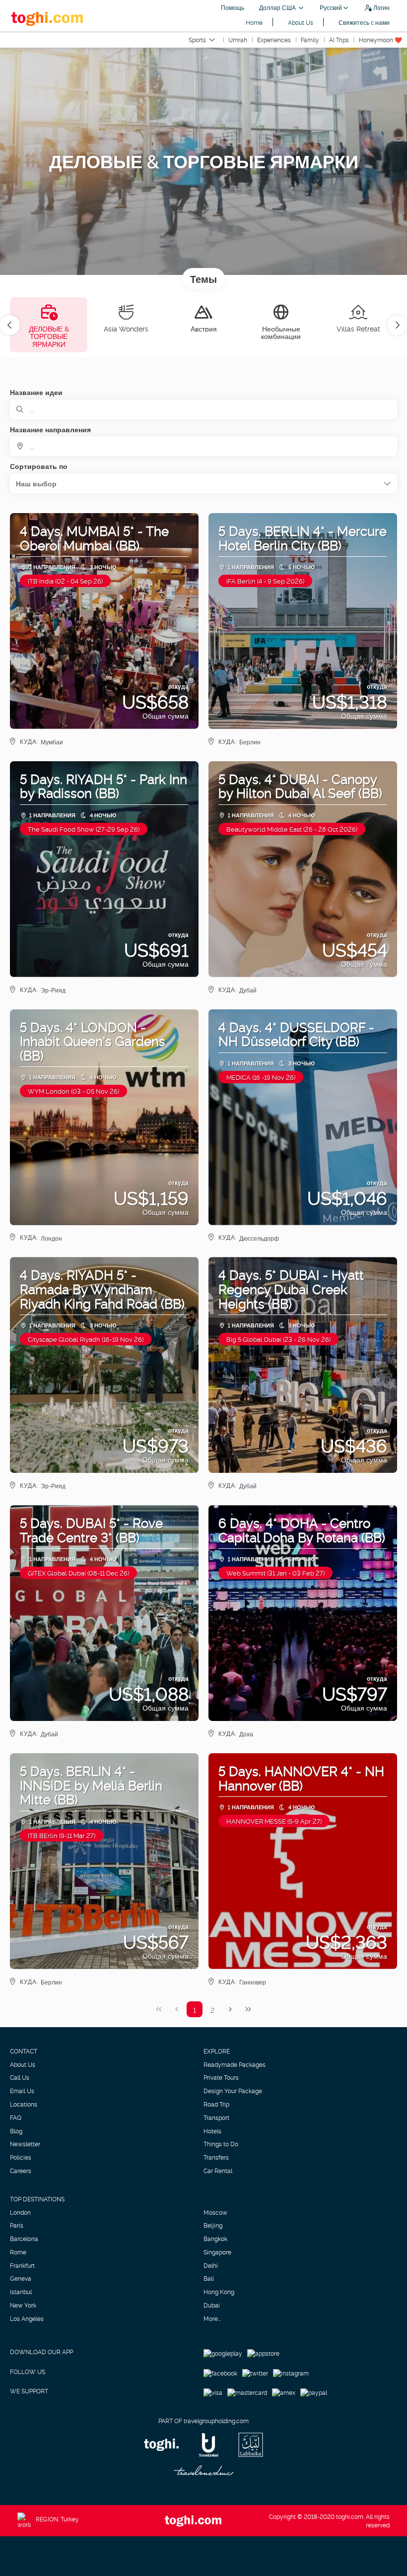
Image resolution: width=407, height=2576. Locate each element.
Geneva (21, 2278)
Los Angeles (27, 2318)
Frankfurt (22, 2265)
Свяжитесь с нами (364, 22)
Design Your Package (233, 2091)
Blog (16, 2131)
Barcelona (24, 2239)
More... (212, 2318)
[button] (10, 325)
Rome (18, 2252)
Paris (17, 2225)
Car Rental (218, 2171)
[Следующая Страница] (230, 2009)
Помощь (233, 7)
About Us (301, 22)
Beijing (213, 2225)
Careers (21, 2171)
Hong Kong (219, 2292)
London (20, 2212)
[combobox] (203, 446)
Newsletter (25, 2144)
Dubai (212, 2305)
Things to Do (221, 2144)
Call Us (20, 2077)
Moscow (215, 2212)
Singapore (217, 2252)
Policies (21, 2157)
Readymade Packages (235, 2064)
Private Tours (221, 2077)
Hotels (212, 2131)
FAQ (16, 2117)
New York (23, 2305)
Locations (24, 2104)
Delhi (211, 2265)
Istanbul (21, 2292)
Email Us (22, 2091)
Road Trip (216, 2104)
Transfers (216, 2157)
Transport (216, 2117)
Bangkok (215, 2239)
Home (254, 22)
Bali (209, 2278)
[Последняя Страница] (248, 2009)
